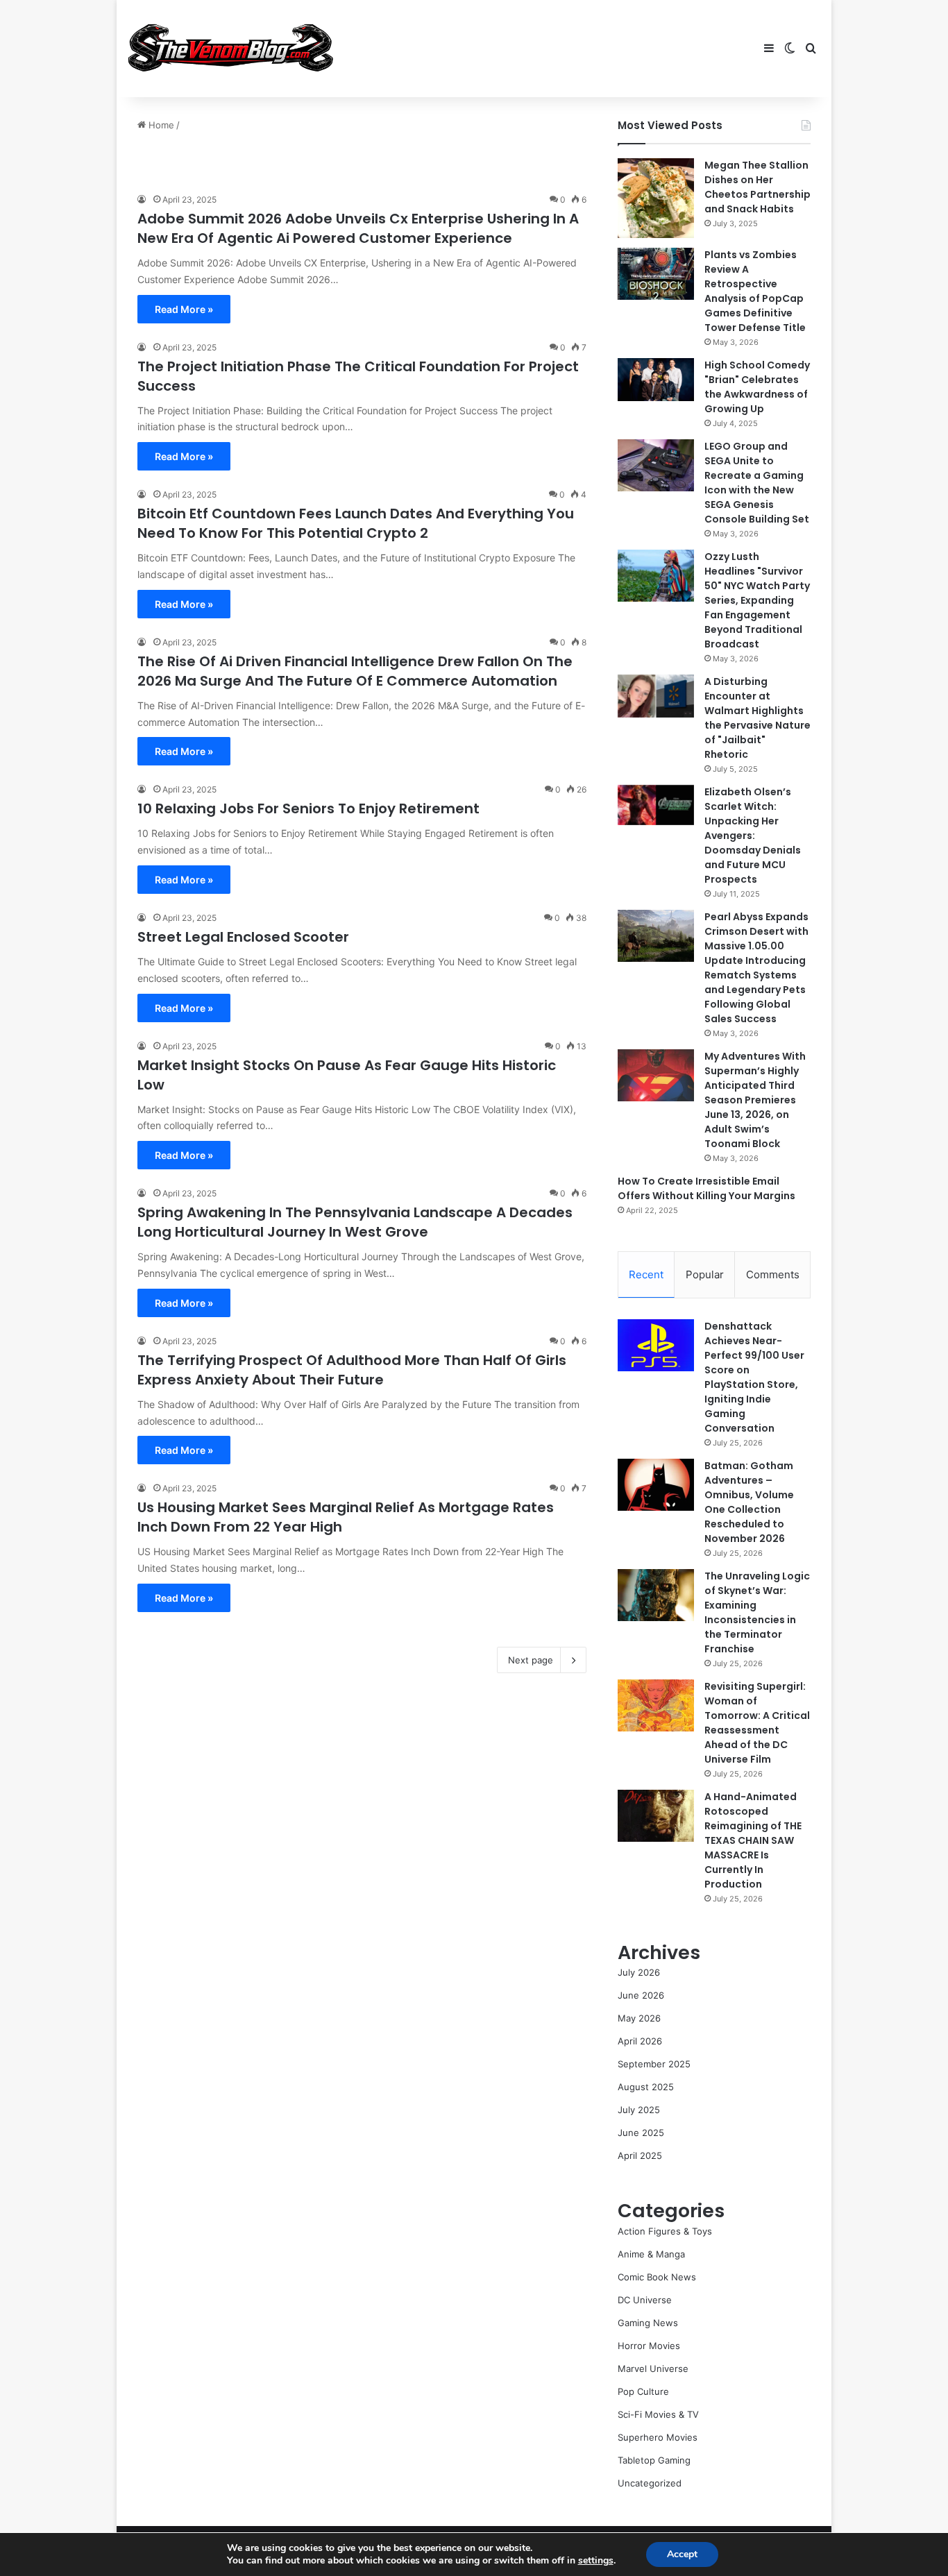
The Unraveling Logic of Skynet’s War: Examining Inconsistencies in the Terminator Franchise (757, 1612)
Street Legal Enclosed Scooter (243, 937)
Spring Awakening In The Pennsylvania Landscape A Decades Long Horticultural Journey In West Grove (355, 1222)
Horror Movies (649, 2346)
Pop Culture (643, 2391)
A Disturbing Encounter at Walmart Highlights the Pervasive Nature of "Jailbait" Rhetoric (757, 718)
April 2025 (640, 2155)
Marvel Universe (653, 2369)
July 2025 (639, 2110)
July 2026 (639, 1972)
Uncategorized (650, 2483)
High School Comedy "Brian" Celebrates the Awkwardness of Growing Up (757, 387)
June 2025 (641, 2133)
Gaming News (648, 2323)
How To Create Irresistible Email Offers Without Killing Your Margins (706, 1188)
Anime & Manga (651, 2254)
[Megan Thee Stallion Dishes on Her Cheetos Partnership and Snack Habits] (656, 198)
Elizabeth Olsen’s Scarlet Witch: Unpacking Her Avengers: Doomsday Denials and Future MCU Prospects (753, 836)
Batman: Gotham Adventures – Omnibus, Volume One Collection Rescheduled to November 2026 (749, 1502)
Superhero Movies (658, 2437)
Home (160, 125)
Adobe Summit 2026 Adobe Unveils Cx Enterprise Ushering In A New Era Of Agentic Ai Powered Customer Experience (358, 228)
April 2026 (640, 2041)
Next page (531, 1660)
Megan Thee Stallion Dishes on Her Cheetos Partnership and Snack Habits (757, 187)
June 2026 (641, 1995)
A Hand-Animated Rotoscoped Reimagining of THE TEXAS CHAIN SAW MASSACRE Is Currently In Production (753, 1840)
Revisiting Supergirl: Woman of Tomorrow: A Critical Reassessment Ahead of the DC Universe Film (757, 1723)
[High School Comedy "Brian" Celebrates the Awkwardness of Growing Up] (656, 380)
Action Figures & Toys (665, 2231)
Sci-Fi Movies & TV (658, 2414)
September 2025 (654, 2064)
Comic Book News (657, 2277)
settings (596, 2561)
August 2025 (646, 2087)
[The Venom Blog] (231, 49)
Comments (773, 1274)
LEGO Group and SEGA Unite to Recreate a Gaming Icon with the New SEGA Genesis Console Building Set (757, 483)
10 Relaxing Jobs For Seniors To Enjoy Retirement (308, 808)
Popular (705, 1274)
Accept (682, 2554)
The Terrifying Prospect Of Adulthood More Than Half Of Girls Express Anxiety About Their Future (352, 1370)
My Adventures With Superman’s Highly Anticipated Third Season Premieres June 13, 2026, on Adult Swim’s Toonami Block (755, 1100)
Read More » (184, 309)
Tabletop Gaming (654, 2460)
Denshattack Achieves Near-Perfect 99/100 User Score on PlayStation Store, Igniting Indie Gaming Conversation (754, 1377)
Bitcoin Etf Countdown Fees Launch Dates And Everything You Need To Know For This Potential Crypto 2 (356, 523)
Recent (646, 1274)
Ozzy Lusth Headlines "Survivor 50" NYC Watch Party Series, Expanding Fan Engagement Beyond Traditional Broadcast (757, 600)
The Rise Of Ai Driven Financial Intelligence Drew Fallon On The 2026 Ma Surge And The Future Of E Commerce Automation (355, 671)
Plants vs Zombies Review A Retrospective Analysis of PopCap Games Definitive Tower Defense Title (755, 291)
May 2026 (639, 2018)
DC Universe (645, 2300)
